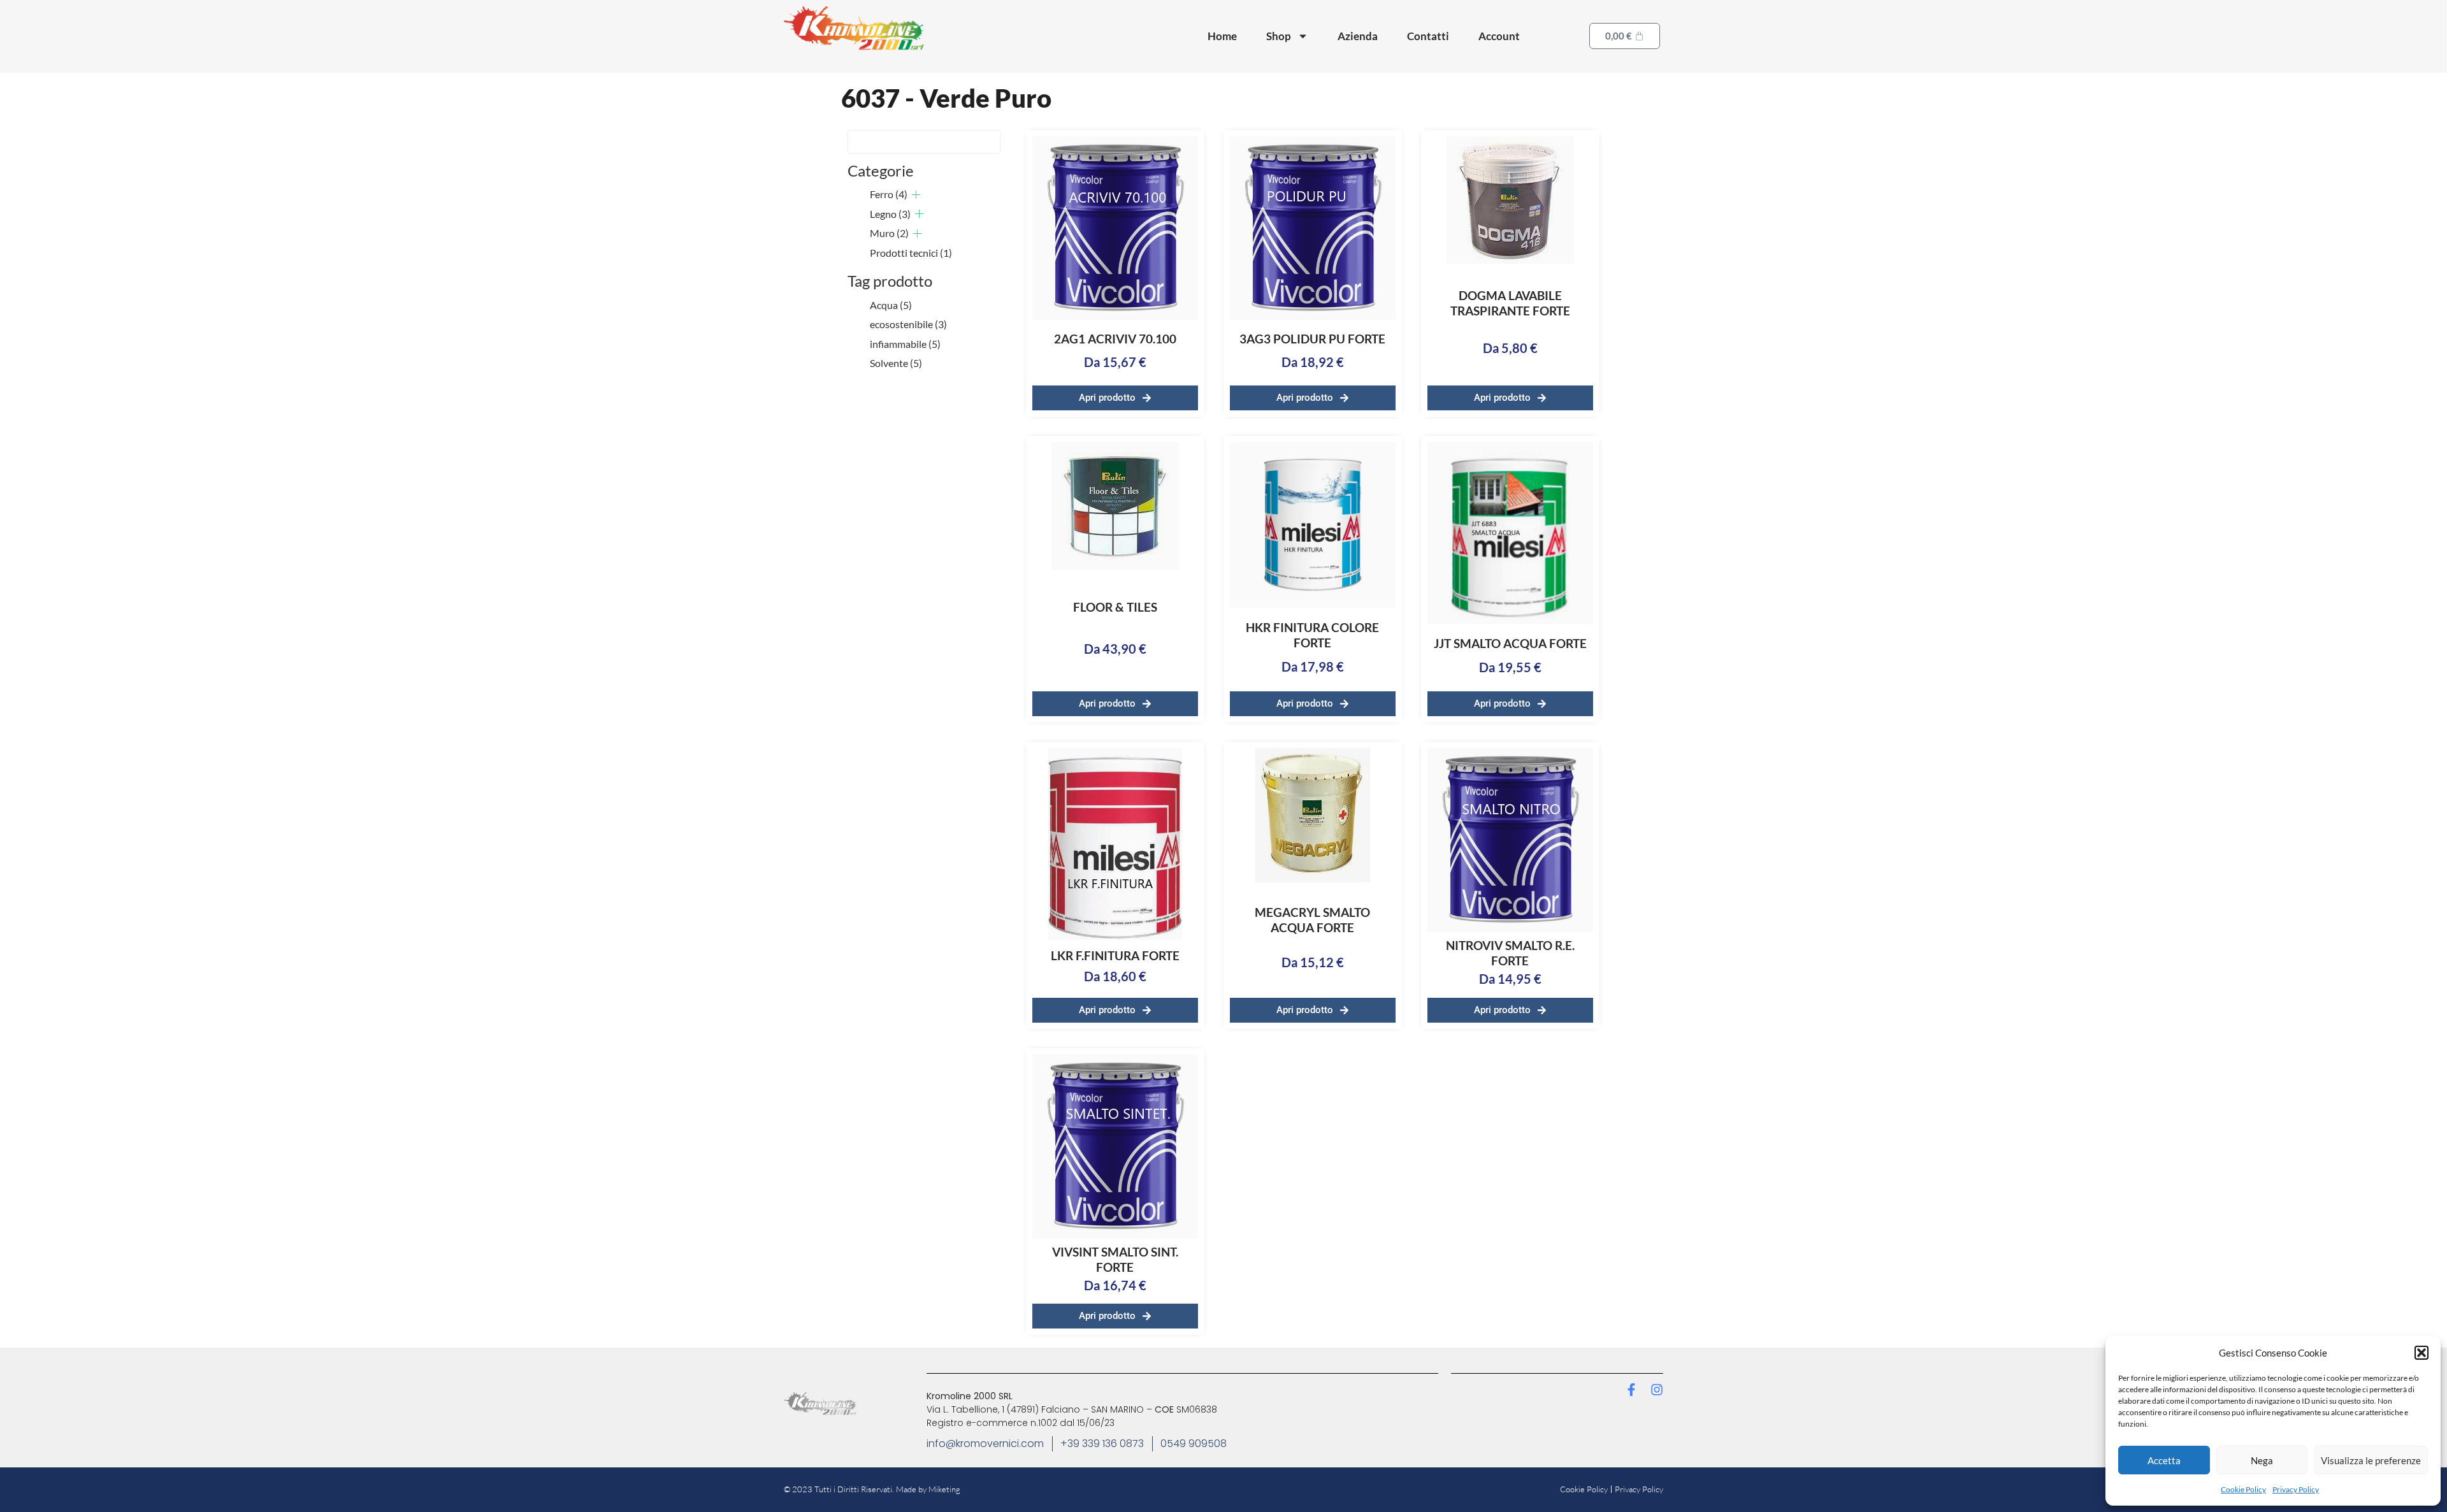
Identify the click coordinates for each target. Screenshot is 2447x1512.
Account (1499, 36)
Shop (1279, 36)
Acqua (891, 305)
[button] (2422, 1353)
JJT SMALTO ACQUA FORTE (1510, 643)
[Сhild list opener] (916, 195)
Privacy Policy (2296, 1489)
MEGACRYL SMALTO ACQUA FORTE (1312, 920)
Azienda (1358, 36)
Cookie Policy (2243, 1489)
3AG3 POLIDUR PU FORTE (1312, 339)
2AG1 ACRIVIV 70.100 (1115, 339)
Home (1222, 36)
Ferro (889, 194)
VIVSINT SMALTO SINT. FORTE (1115, 1259)
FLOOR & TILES (1115, 607)
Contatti (1428, 36)
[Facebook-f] (1631, 1390)
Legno (890, 214)
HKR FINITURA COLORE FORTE (1312, 635)
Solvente (896, 363)
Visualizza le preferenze (2371, 1460)
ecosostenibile (908, 324)
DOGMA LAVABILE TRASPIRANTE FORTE (1510, 303)
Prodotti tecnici (911, 253)
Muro (889, 233)
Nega (2262, 1460)
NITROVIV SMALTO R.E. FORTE (1510, 953)
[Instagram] (1657, 1390)
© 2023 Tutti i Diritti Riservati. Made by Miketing (872, 1489)
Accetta (2164, 1460)
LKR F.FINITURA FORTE (1115, 955)
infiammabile (905, 344)
